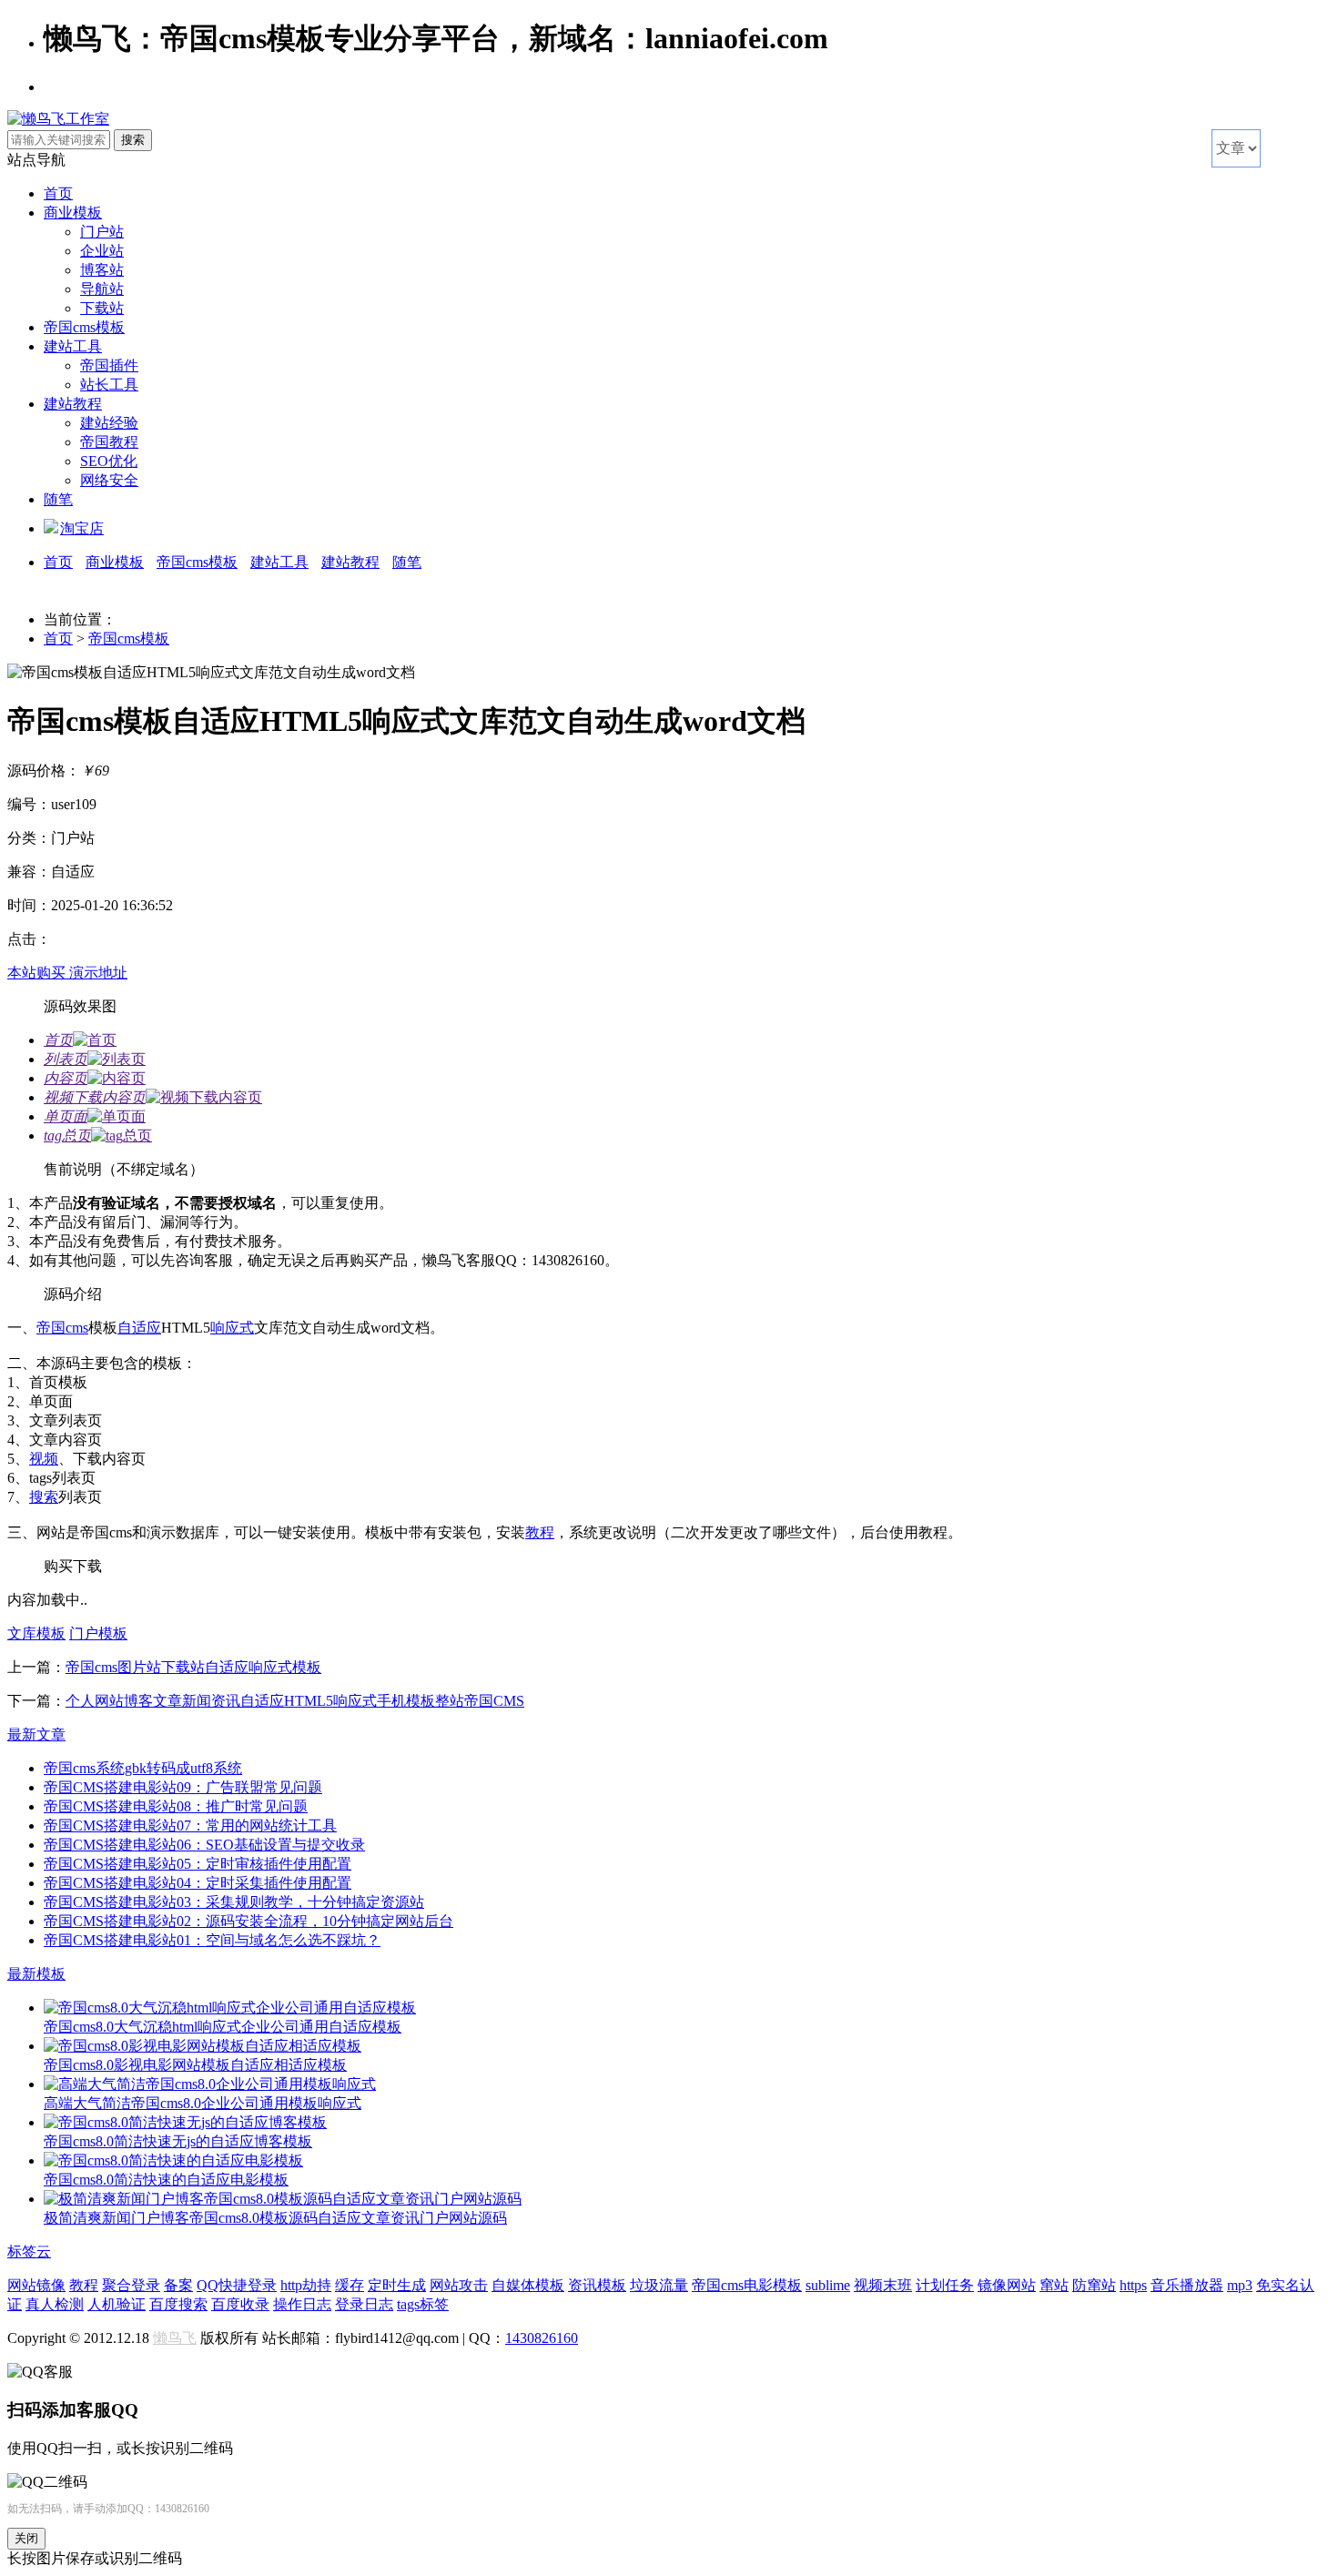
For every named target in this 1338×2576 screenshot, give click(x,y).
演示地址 (98, 973)
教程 (540, 1532)
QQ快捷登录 (237, 2285)
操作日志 (302, 2304)
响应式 (232, 1328)
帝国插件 (109, 365)
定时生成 (397, 2285)
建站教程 (73, 404)
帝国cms (62, 1328)
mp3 (1240, 2285)
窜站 (1054, 2285)
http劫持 (306, 2285)
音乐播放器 (1187, 2285)
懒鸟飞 (175, 2338)
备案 (178, 2285)
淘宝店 (82, 528)
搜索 (44, 1497)
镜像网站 (1007, 2285)
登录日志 (364, 2304)
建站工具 (73, 346)
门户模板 (98, 1633)
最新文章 (36, 1734)
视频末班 (883, 2285)
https (1133, 2285)
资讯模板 (597, 2285)
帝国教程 (109, 442)
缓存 (350, 2285)
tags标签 (423, 2304)
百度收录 (240, 2304)
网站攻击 (459, 2285)
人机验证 (117, 2304)
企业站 (102, 251)
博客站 (102, 270)
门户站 (102, 232)
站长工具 (109, 385)
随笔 (58, 499)
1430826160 (542, 2338)
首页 (58, 193)
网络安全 (109, 480)
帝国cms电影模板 (747, 2285)
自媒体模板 (528, 2285)
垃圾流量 (659, 2285)
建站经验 (109, 423)
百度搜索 (178, 2304)
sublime (828, 2285)
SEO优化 (109, 461)
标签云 (29, 2251)
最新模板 (36, 1974)
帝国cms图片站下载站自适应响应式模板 (193, 1667)
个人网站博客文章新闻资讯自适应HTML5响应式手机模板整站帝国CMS (295, 1701)
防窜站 (1094, 2285)
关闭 (26, 2538)
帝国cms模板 (84, 327)
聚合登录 (131, 2285)
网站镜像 (36, 2285)
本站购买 (38, 973)
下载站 (102, 308)
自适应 (139, 1328)
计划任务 (945, 2285)
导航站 (102, 289)
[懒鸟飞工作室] (58, 119)
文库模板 (36, 1633)
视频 (44, 1459)
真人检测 (55, 2304)
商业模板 (73, 213)
